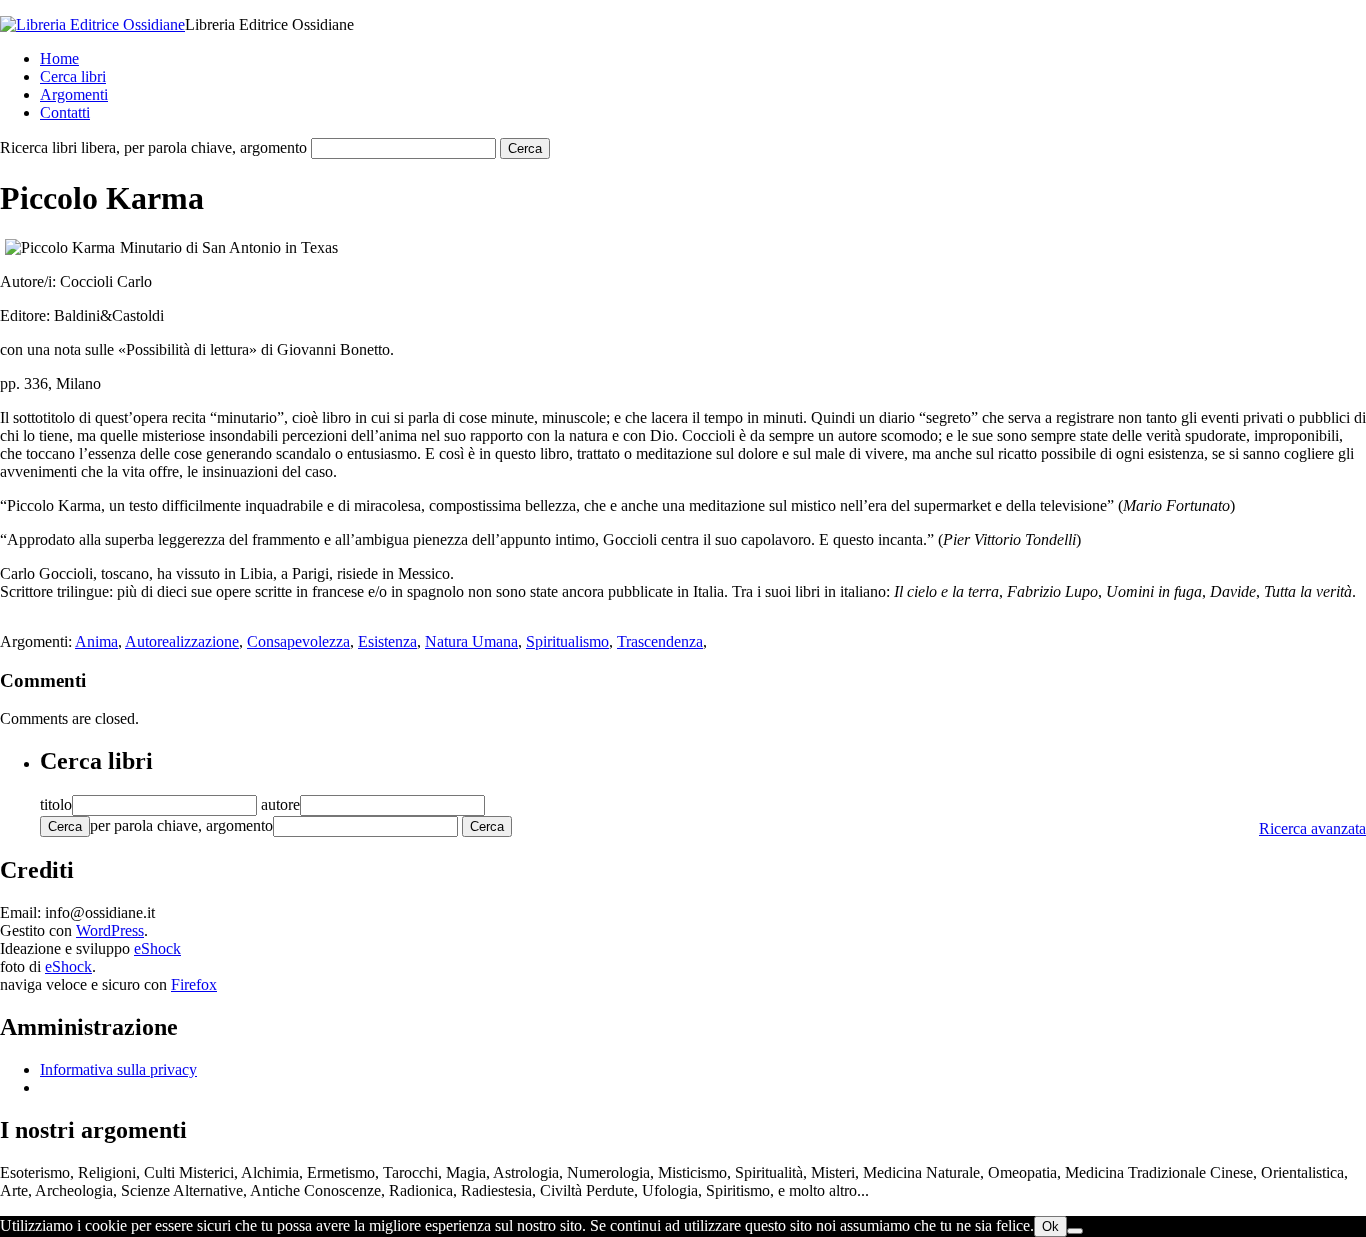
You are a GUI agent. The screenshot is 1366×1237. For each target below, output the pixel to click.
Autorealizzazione (182, 641)
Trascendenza (660, 641)
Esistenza (387, 641)
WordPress (110, 930)
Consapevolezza (298, 641)
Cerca (65, 826)
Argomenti (74, 94)
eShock (157, 948)
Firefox (194, 984)
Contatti (65, 112)
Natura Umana (471, 641)
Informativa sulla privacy (118, 1069)
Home (59, 58)
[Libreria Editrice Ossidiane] (92, 24)
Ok (1050, 1226)
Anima (96, 641)
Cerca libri (73, 76)
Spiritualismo (567, 641)
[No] (1075, 1231)
